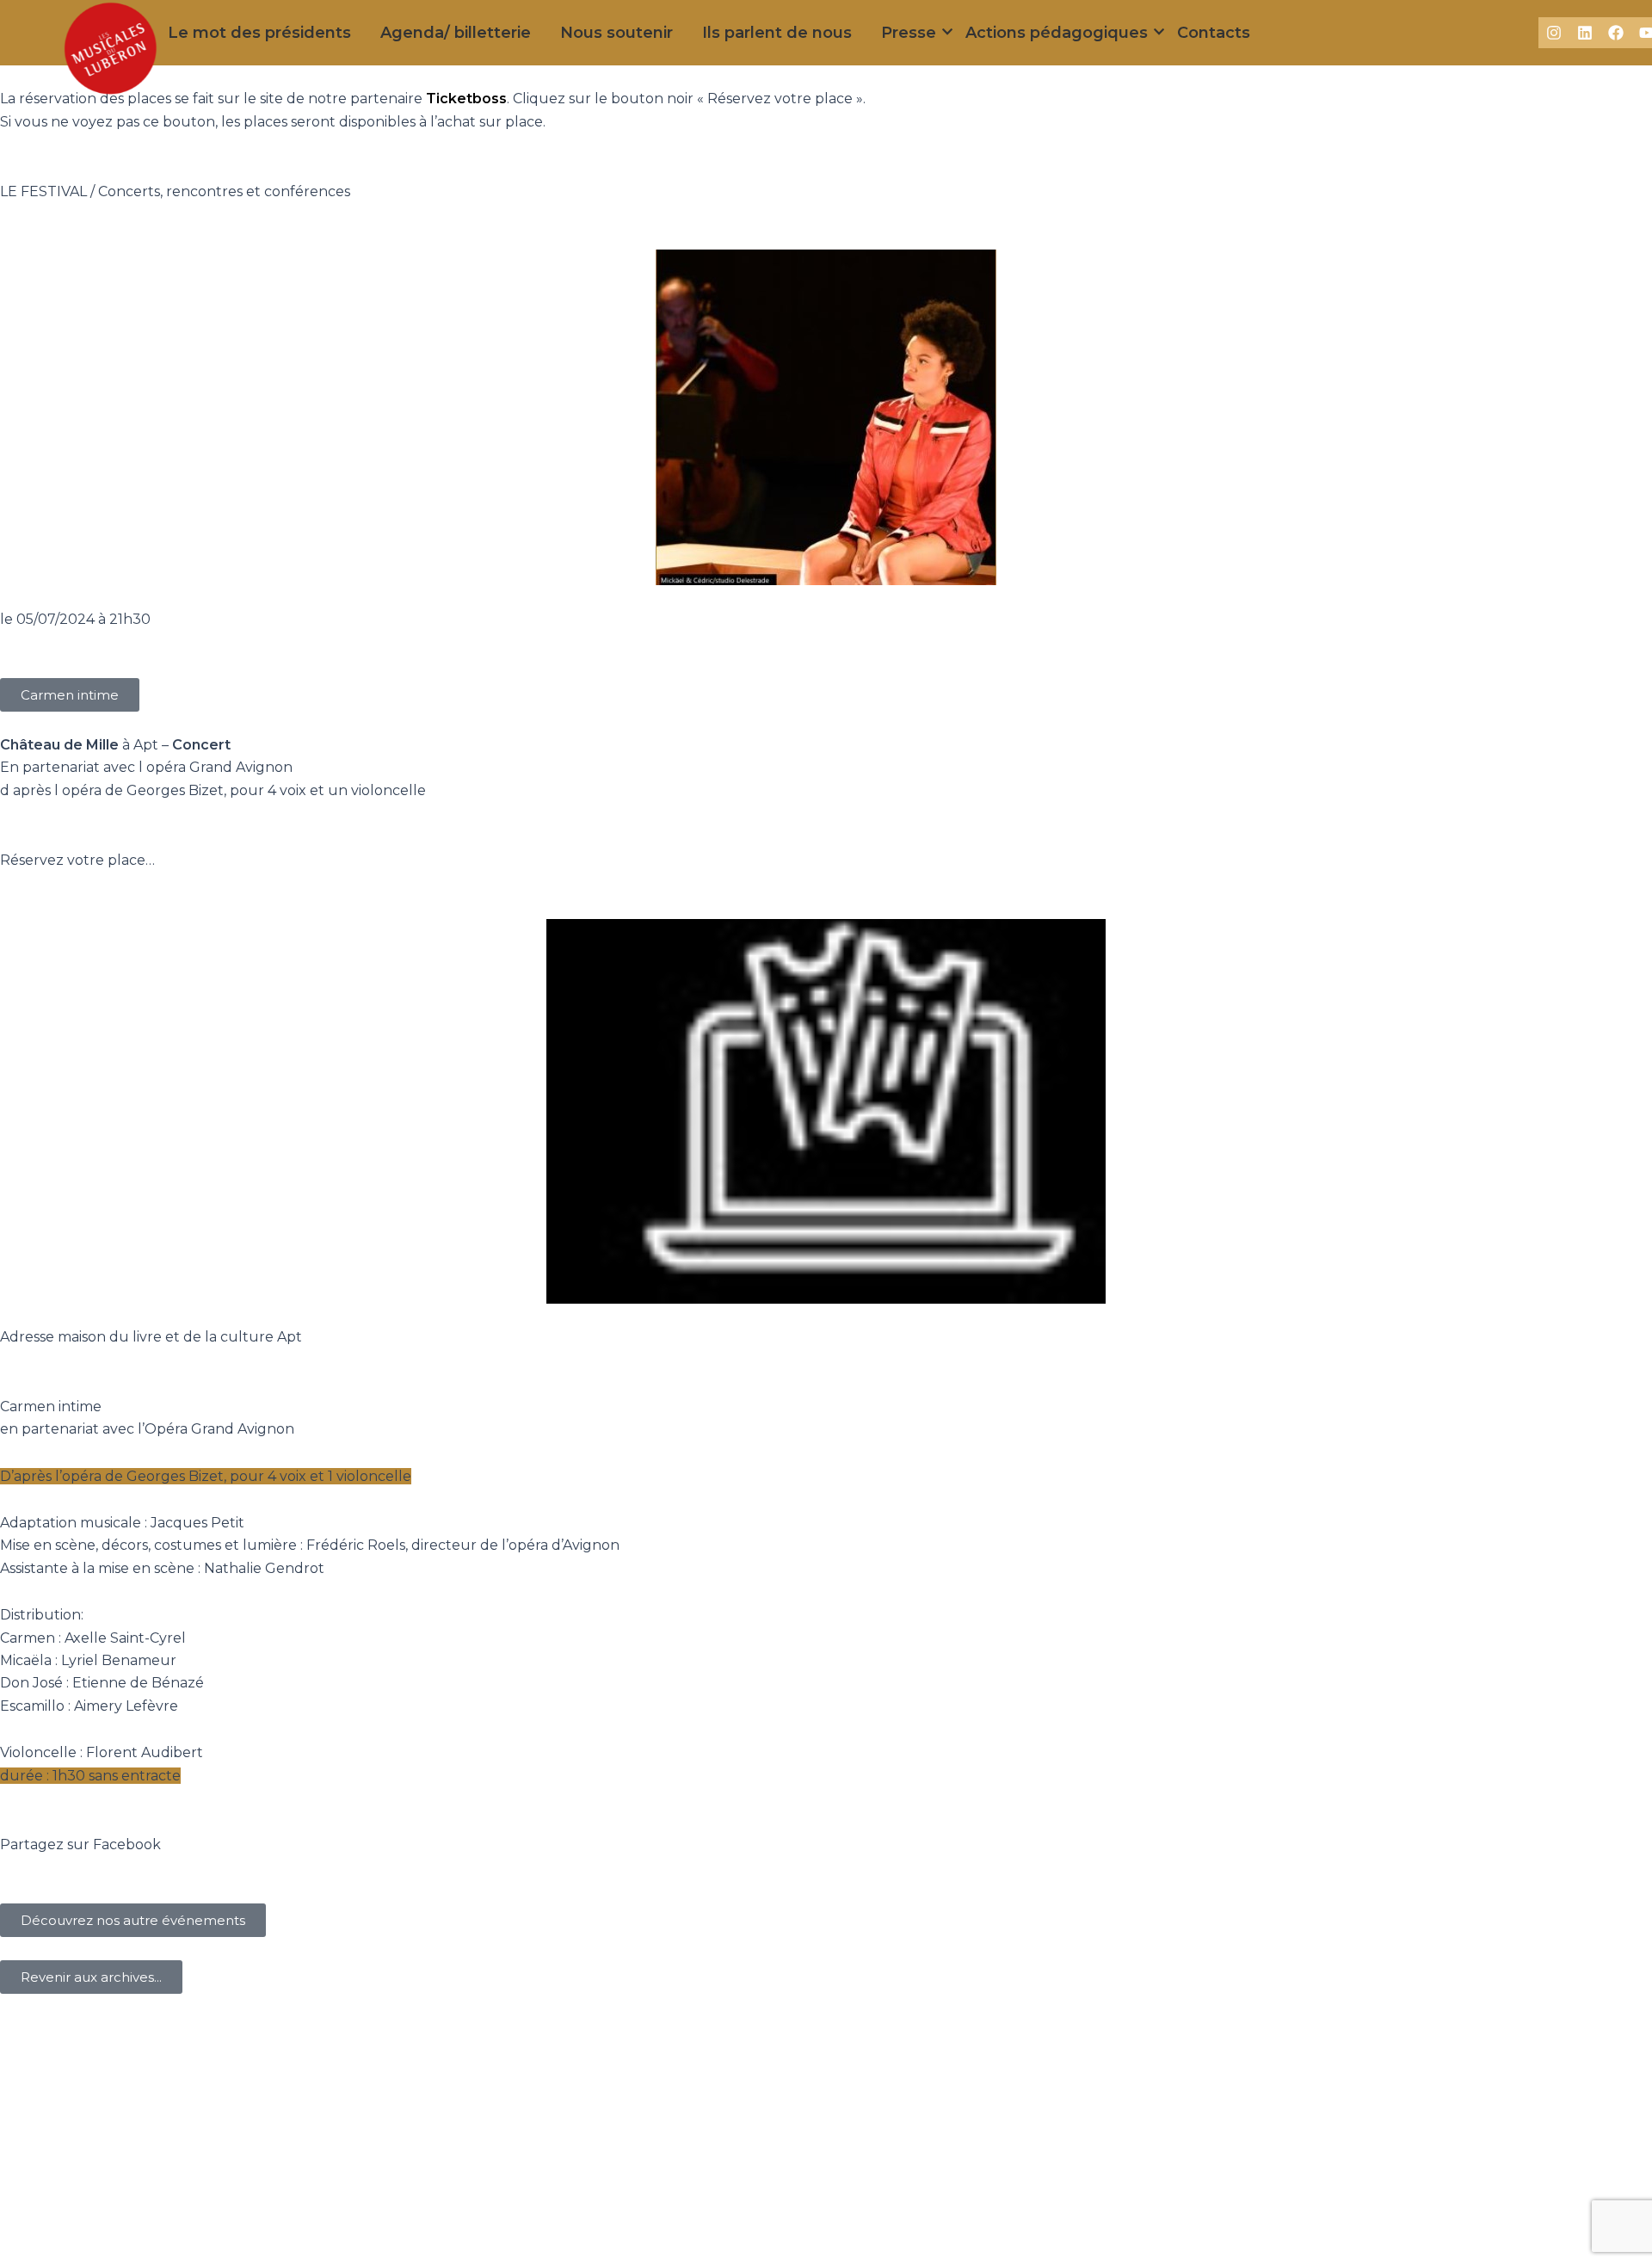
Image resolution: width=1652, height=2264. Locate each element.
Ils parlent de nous (777, 33)
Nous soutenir (616, 33)
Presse (909, 33)
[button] (70, 695)
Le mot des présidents (259, 33)
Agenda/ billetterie (456, 33)
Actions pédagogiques (1057, 33)
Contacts (1214, 33)
